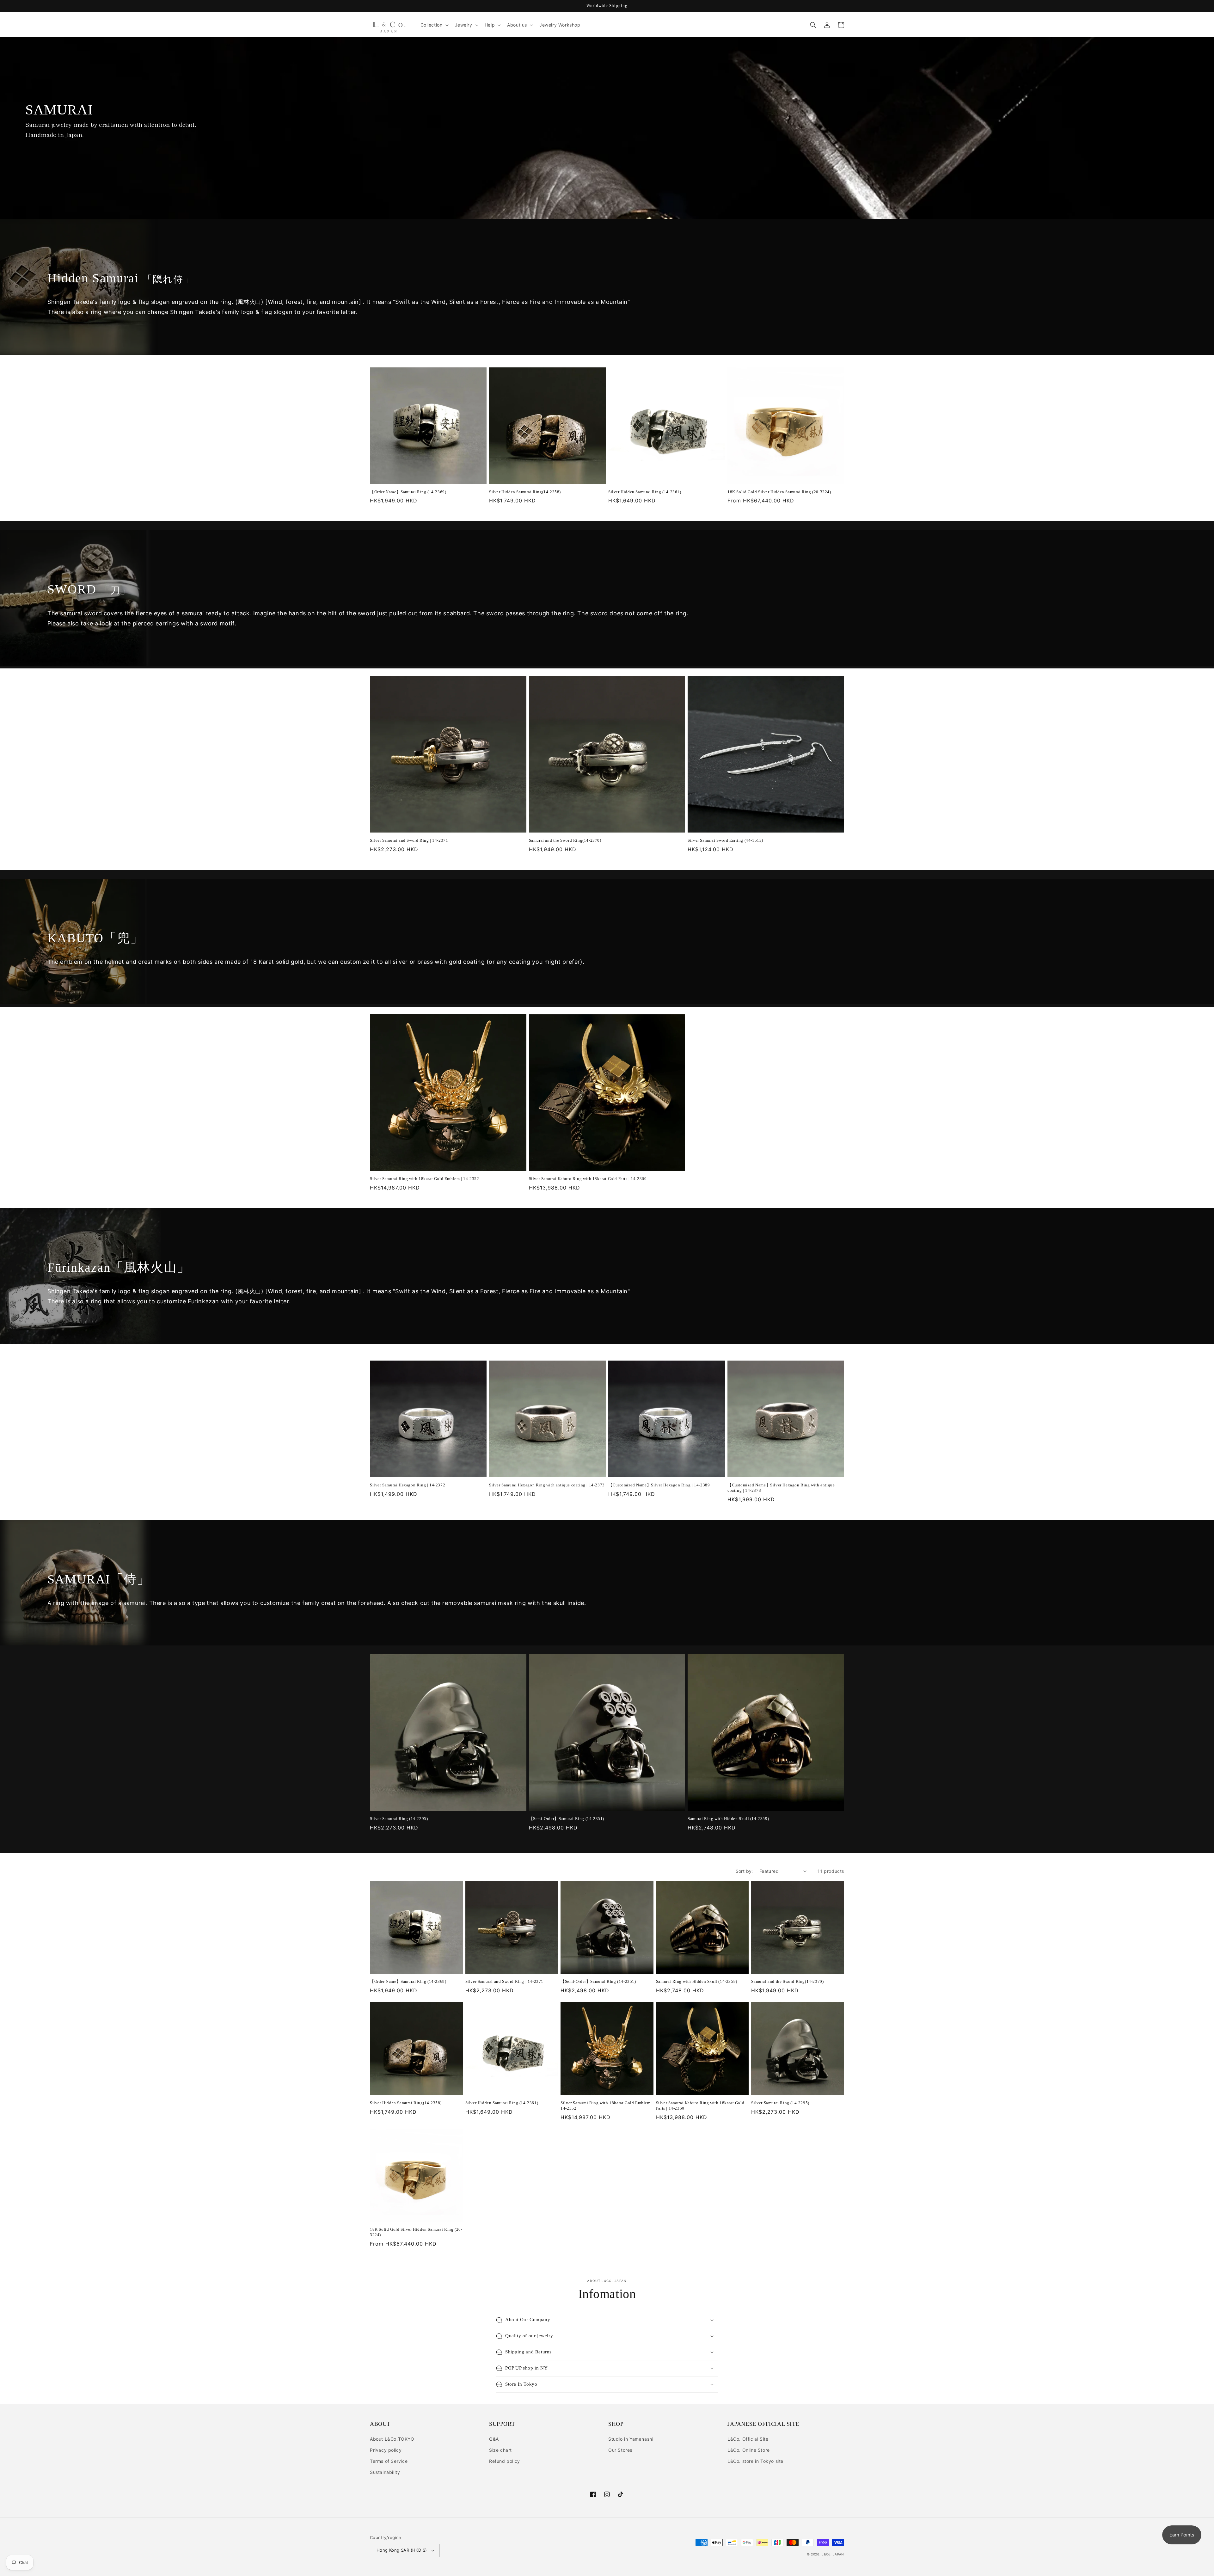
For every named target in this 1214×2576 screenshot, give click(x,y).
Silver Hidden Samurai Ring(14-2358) (525, 492)
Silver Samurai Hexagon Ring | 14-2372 (408, 1485)
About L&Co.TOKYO (392, 2439)
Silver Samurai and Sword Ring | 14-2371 (409, 840)
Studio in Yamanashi (631, 2439)
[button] (434, 25)
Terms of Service (389, 2461)
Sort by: (744, 1871)
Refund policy (505, 2461)
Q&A (494, 2439)
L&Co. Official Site (748, 2439)
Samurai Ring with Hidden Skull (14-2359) (728, 1819)
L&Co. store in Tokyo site (755, 2461)
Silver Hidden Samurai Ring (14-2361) (645, 492)
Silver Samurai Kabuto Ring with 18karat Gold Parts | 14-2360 (588, 1179)
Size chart (500, 2450)
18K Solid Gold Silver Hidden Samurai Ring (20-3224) (779, 492)
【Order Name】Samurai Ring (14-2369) (408, 492)
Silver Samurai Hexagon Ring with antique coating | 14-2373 (547, 1485)
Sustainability (385, 2472)
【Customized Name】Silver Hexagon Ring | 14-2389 (659, 1485)
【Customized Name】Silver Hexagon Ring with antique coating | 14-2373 (781, 1488)
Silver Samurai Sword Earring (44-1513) (725, 840)
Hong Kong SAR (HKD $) (402, 2550)
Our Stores (620, 2450)
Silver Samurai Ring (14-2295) (399, 1819)
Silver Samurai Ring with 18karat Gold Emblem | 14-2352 (424, 1179)
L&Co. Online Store (749, 2450)
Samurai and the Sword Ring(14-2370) (565, 840)
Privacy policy (386, 2450)
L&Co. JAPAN (833, 2554)
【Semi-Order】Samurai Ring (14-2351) (567, 1819)
